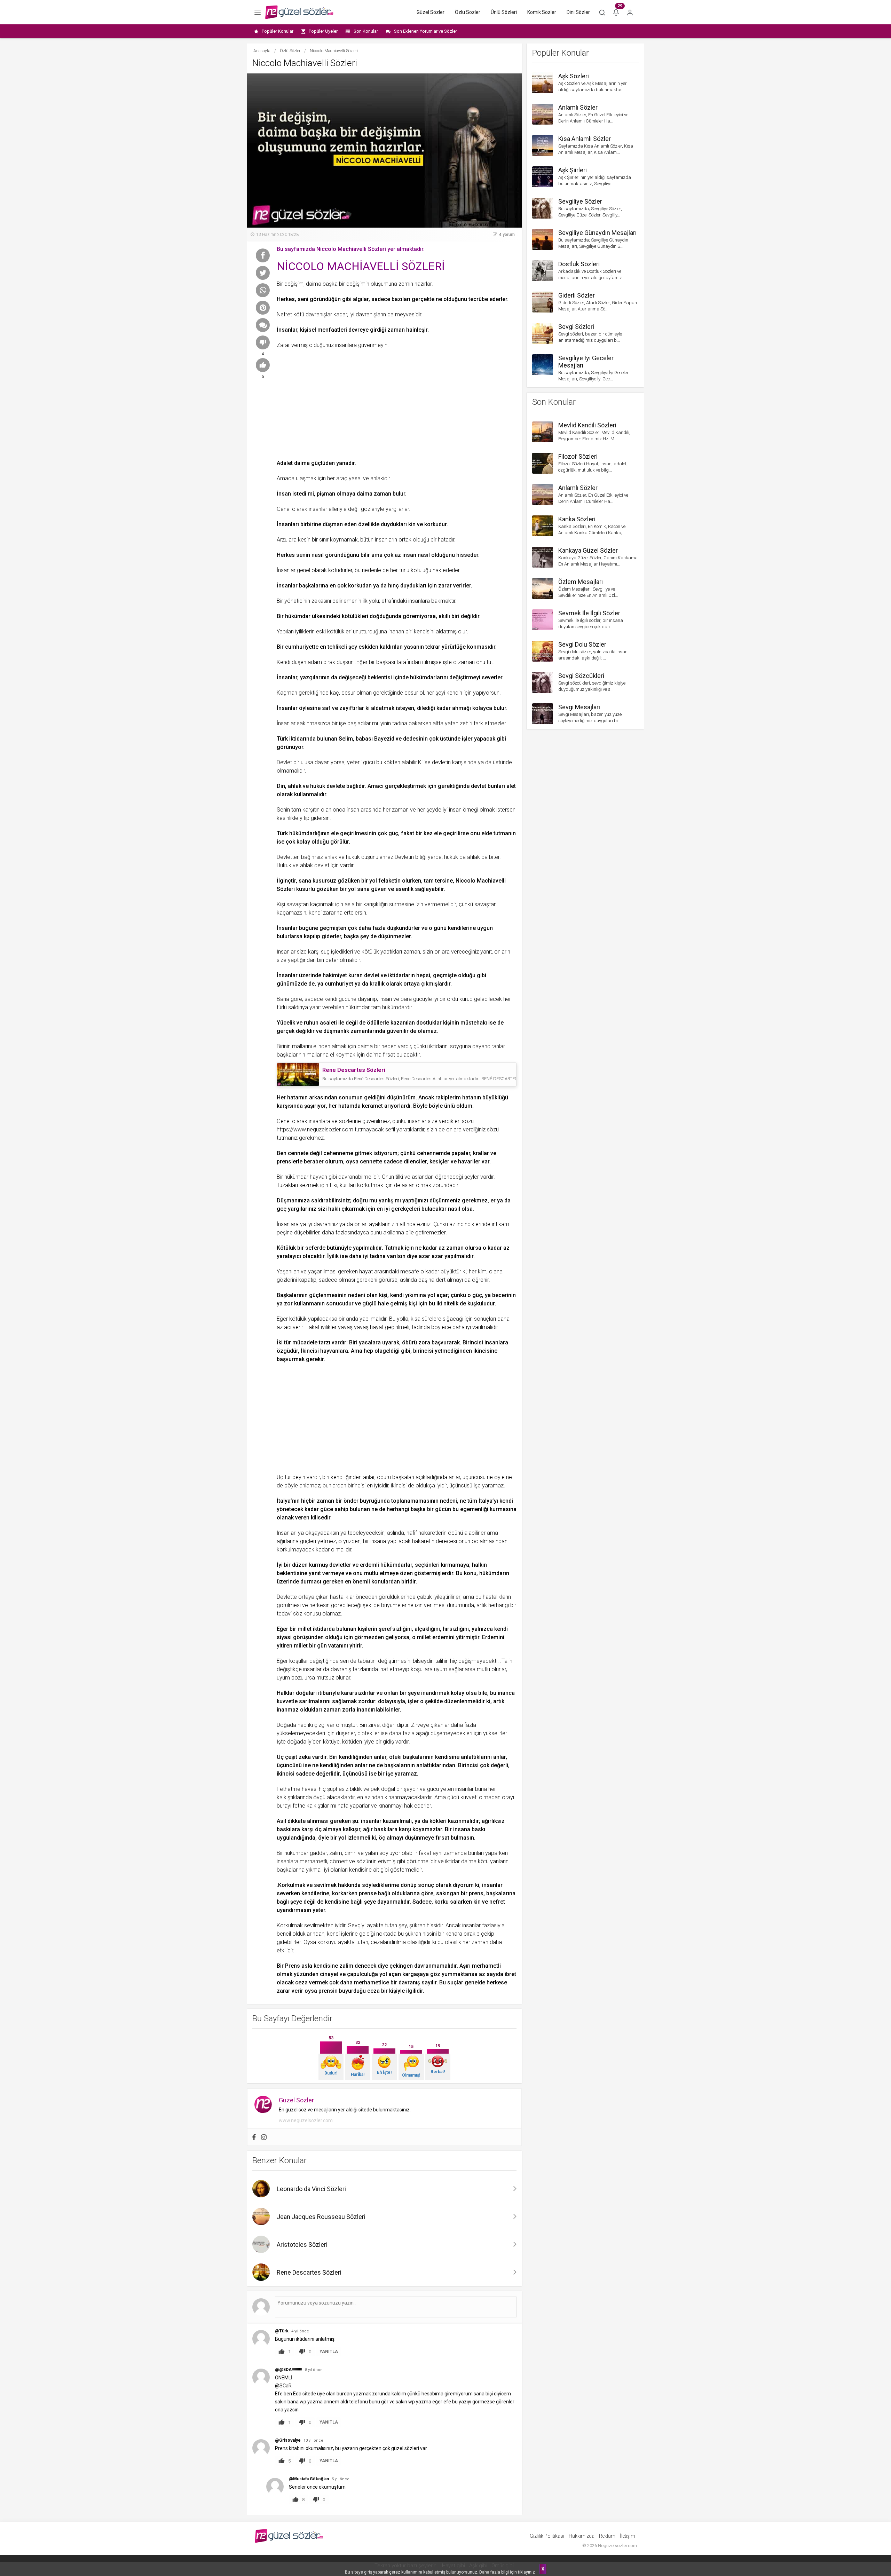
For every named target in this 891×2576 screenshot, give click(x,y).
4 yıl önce (300, 2331)
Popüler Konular (278, 31)
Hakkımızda (582, 2536)
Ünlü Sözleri (504, 12)
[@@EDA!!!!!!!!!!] (261, 2377)
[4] (263, 342)
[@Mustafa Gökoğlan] (275, 2486)
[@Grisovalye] (261, 2447)
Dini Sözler (578, 12)
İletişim (628, 2536)
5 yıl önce (314, 2370)
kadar (495, 1248)
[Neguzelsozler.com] (299, 12)
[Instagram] (264, 2137)
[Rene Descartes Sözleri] (298, 1074)
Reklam (607, 2536)
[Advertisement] (397, 402)
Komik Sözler (542, 12)
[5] (263, 365)
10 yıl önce (313, 2440)
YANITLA (329, 2352)
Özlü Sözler (468, 12)
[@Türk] (261, 2338)
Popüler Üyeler (323, 31)
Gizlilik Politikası (547, 2536)
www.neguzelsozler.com (306, 2120)
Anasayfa (262, 51)
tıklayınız (526, 2572)
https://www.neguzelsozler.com (315, 1129)
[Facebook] (254, 2137)
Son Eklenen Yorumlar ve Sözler (425, 31)
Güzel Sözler (431, 12)
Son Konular (366, 31)
